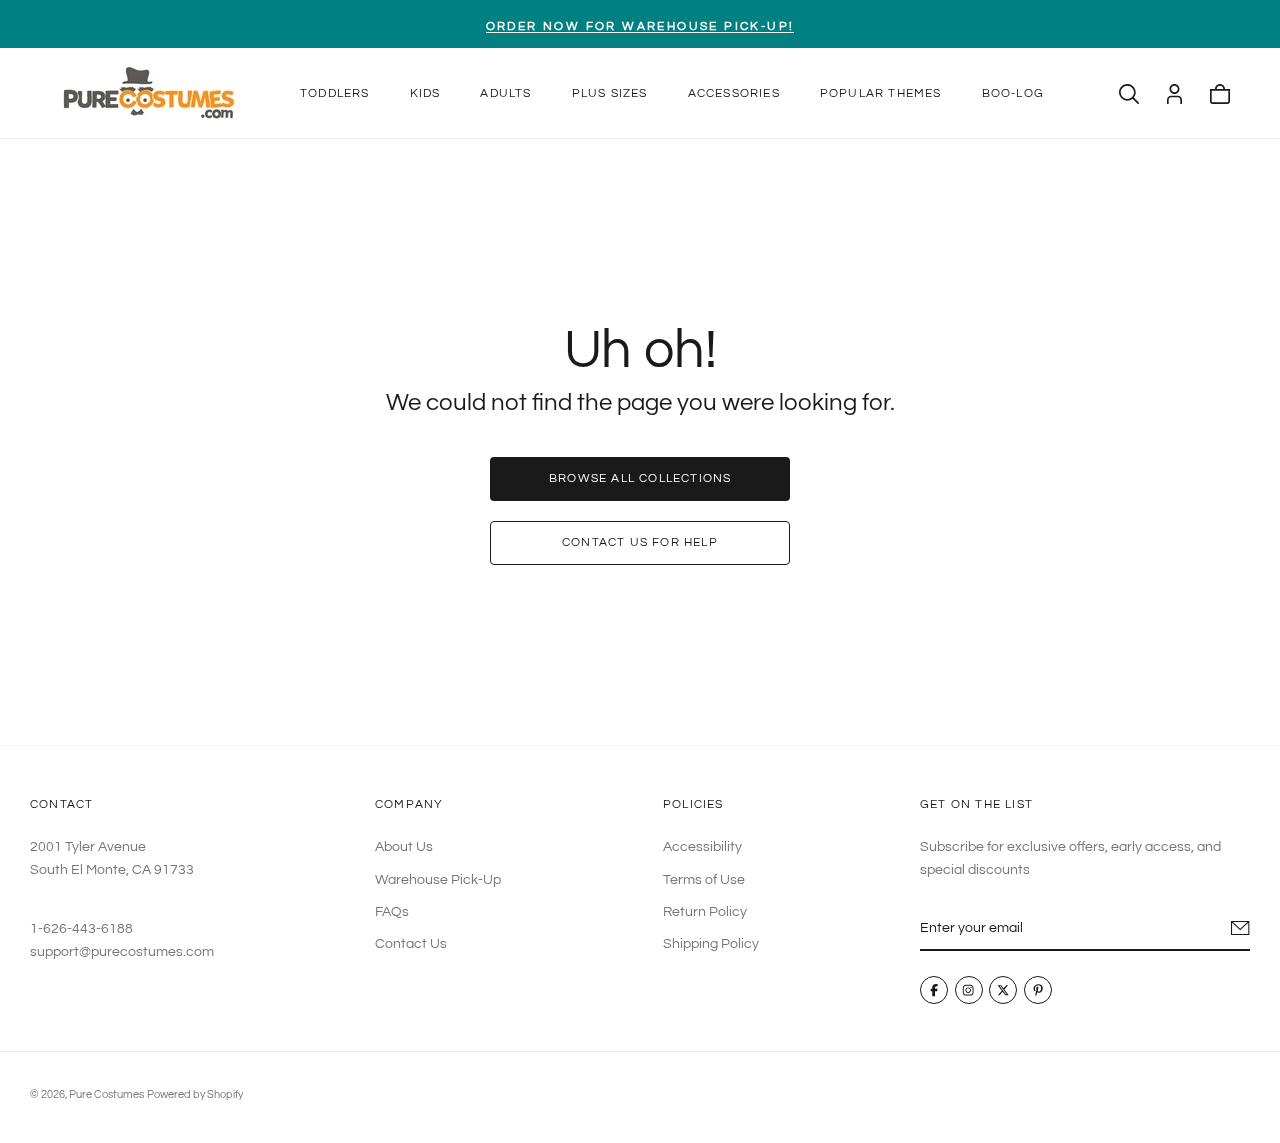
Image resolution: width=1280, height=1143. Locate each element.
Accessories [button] (734, 93)
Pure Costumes (106, 1094)
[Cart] (1220, 94)
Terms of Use (704, 880)
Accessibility (702, 848)
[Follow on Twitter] (1003, 991)
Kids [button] (425, 93)
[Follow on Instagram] (969, 991)
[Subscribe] (1240, 929)
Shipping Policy (711, 945)
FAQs (392, 912)
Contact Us (411, 945)
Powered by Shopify (195, 1094)
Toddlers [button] (335, 93)
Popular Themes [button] (881, 93)
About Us (404, 848)
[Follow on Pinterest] (1038, 991)
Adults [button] (505, 93)
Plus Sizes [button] (610, 93)
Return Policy (705, 912)
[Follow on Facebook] (934, 991)
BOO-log (1013, 93)
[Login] (1174, 94)
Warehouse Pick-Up (438, 880)
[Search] (1129, 94)
